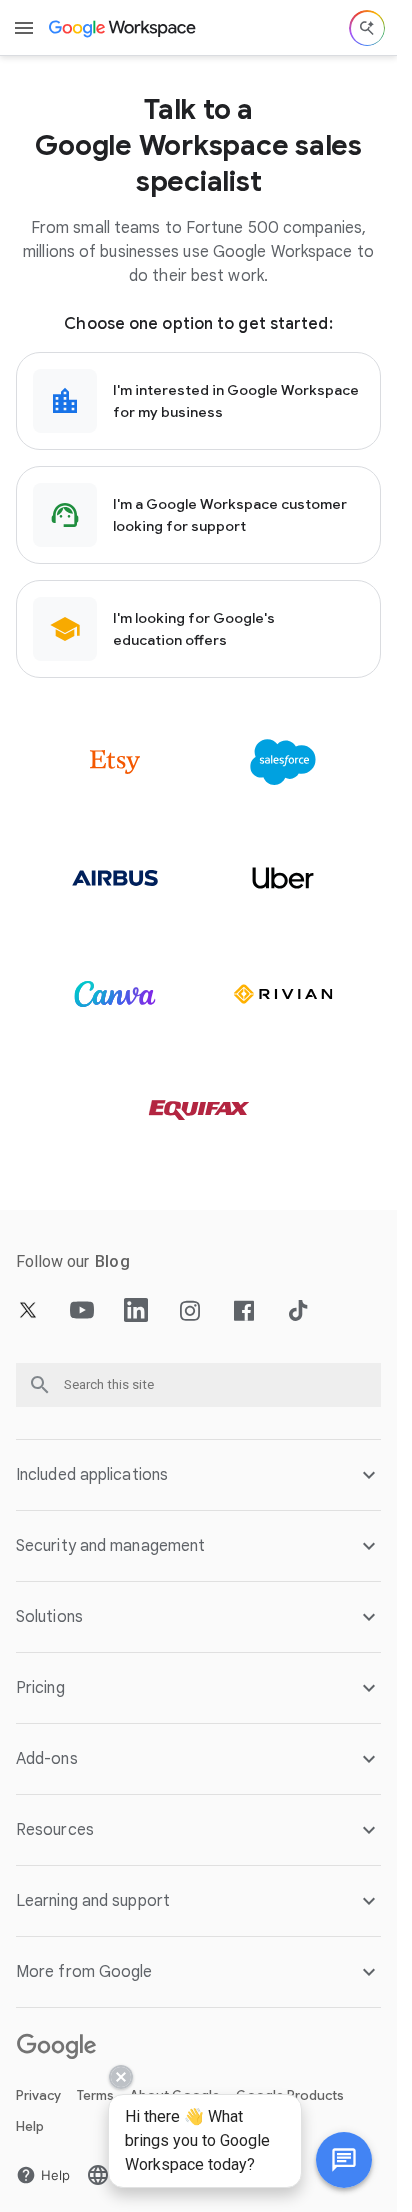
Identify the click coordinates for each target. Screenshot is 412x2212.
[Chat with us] (344, 2160)
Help (30, 2126)
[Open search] (367, 28)
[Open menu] (24, 28)
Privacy (38, 2095)
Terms (95, 2095)
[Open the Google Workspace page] (123, 28)
